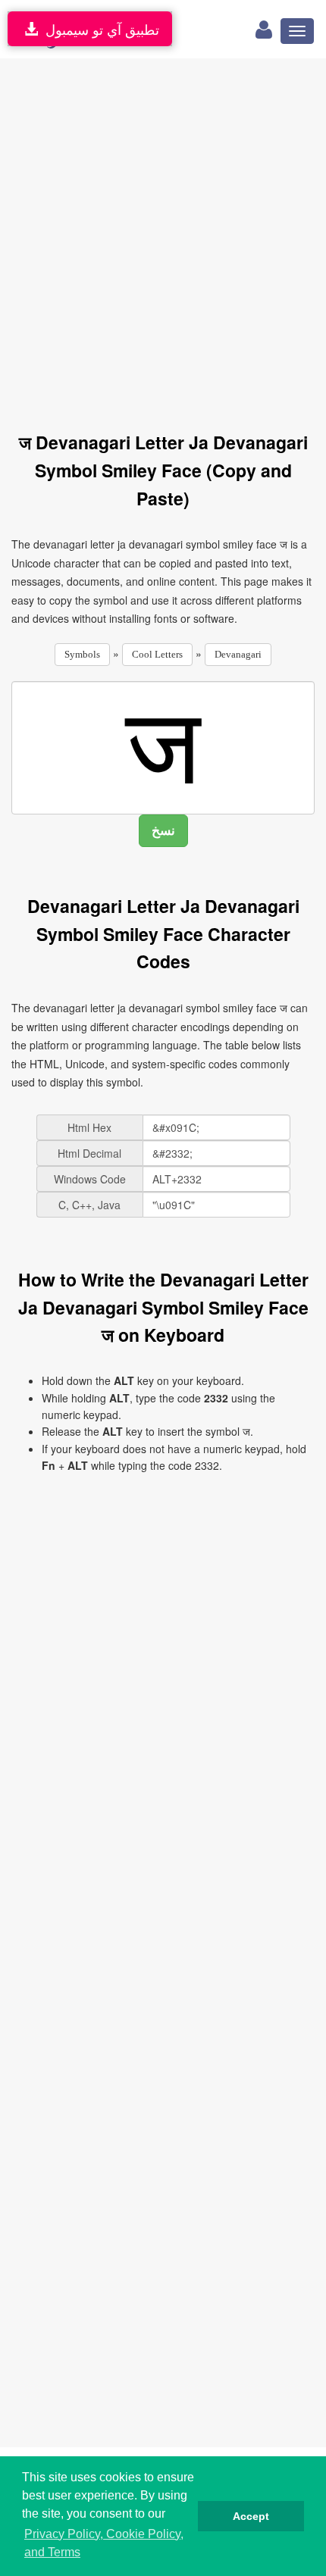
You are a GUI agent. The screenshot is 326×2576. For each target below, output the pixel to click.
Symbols (82, 654)
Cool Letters (157, 654)
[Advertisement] (163, 236)
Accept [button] (251, 2516)
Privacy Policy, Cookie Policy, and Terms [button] (104, 2543)
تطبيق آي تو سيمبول (99, 29)
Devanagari (238, 654)
